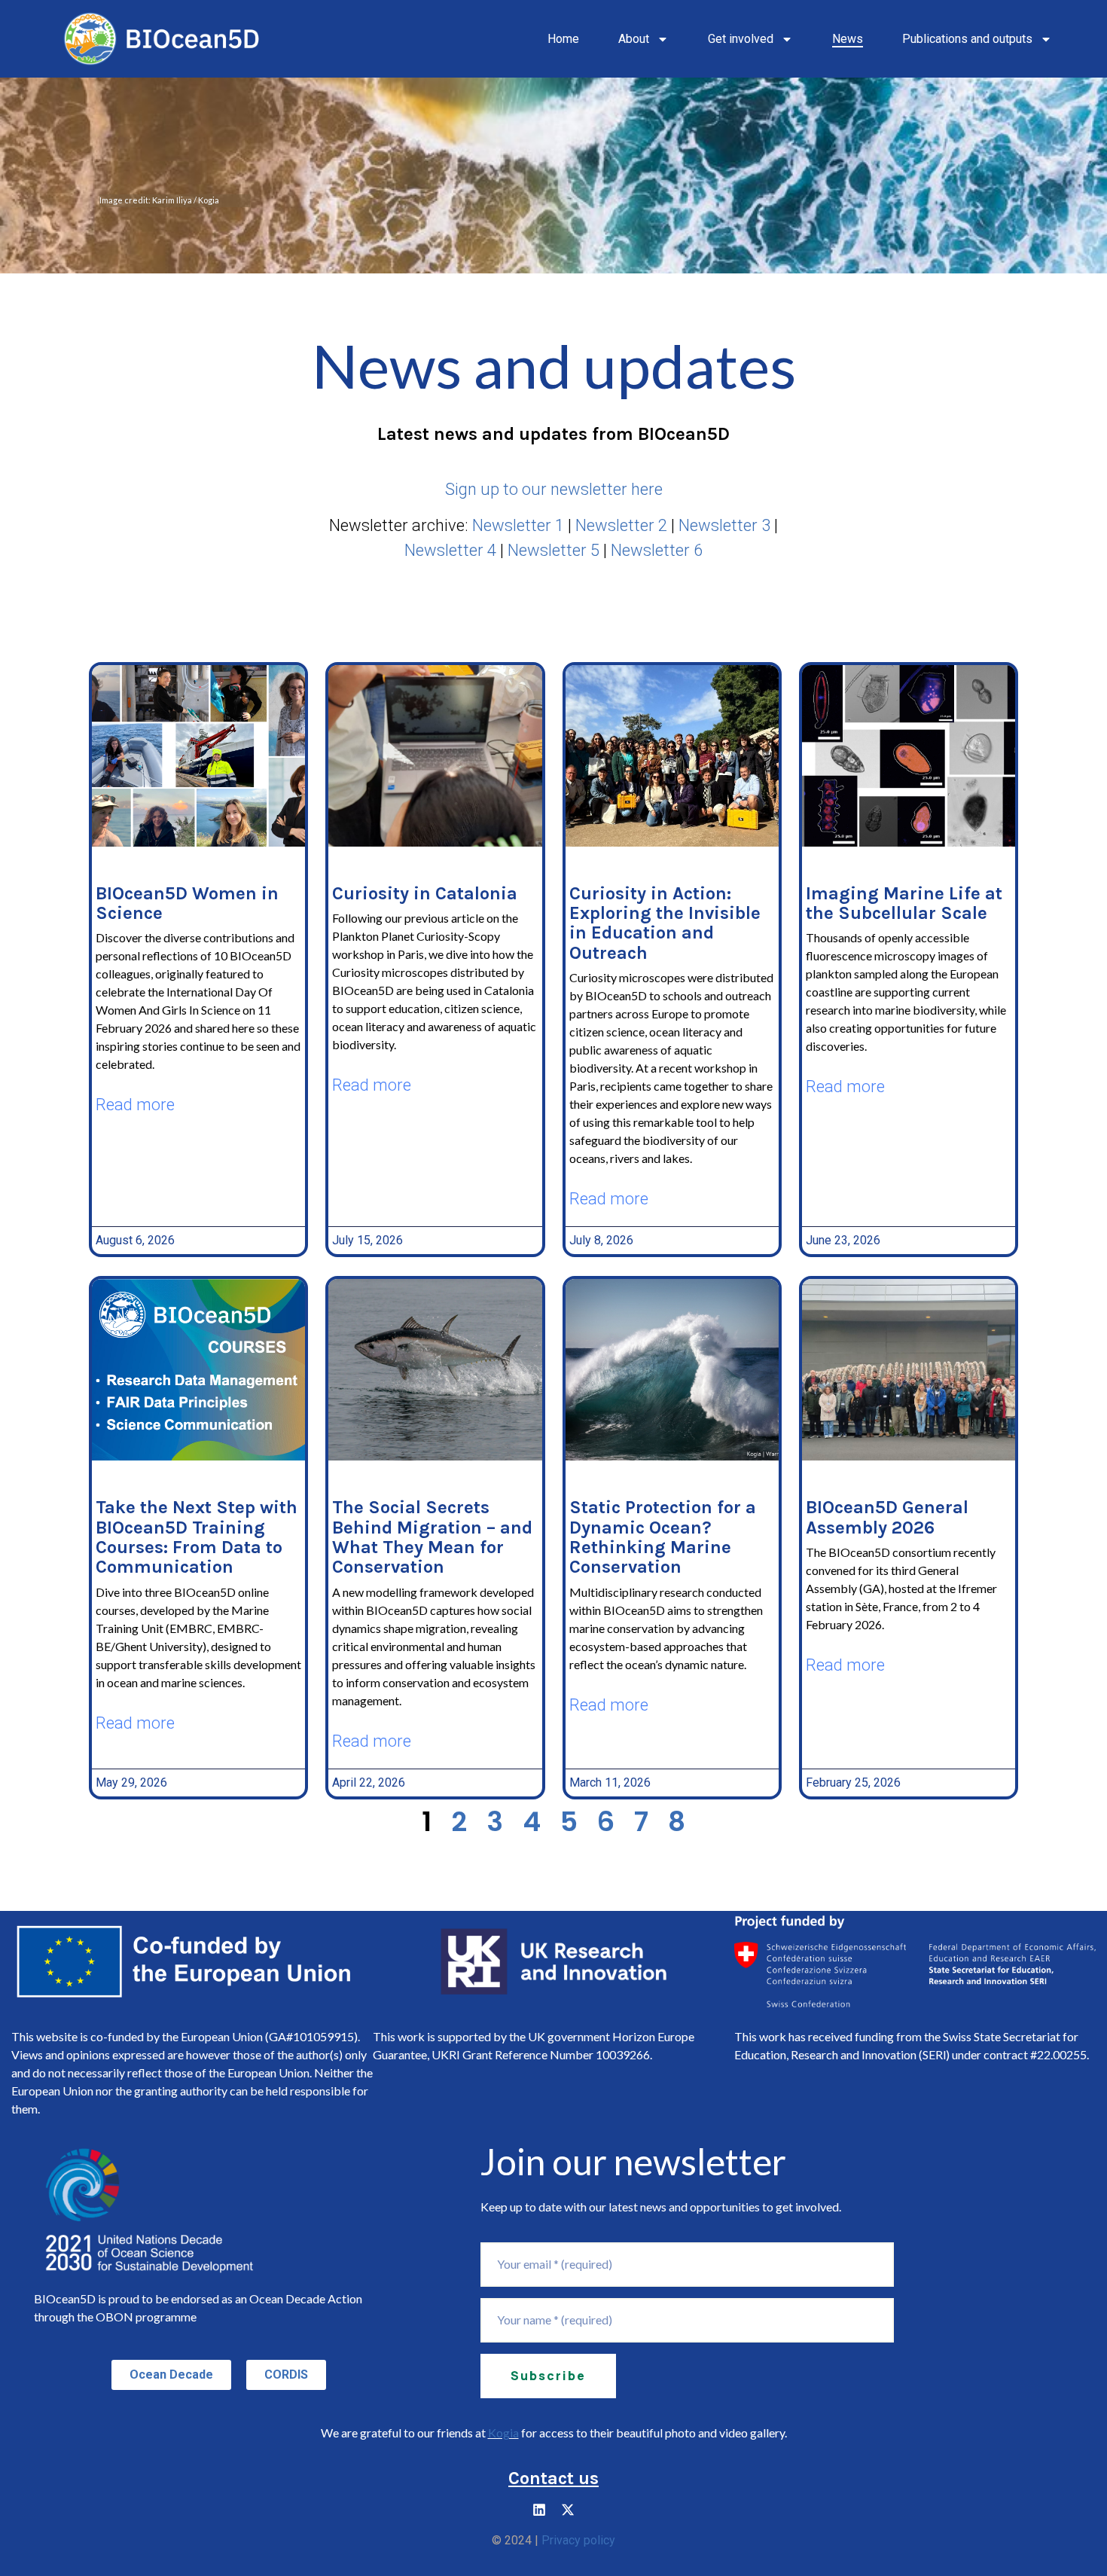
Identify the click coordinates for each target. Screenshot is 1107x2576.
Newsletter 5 (553, 550)
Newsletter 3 (724, 525)
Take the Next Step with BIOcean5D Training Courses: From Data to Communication (197, 1537)
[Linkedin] (539, 2510)
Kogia (503, 2433)
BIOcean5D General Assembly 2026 (887, 1517)
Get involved (741, 39)
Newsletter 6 (657, 550)
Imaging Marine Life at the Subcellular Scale (904, 903)
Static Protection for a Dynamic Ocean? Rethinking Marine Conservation (663, 1537)
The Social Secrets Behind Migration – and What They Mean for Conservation (432, 1537)
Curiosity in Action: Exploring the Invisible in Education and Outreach (665, 923)
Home (563, 39)
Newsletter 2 (621, 525)
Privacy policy (578, 2540)
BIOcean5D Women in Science (187, 903)
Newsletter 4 (450, 550)
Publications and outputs (967, 39)
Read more (135, 1105)
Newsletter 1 (518, 525)
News (848, 39)
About (634, 39)
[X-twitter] (568, 2510)
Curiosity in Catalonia (425, 893)
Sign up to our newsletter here (554, 489)
